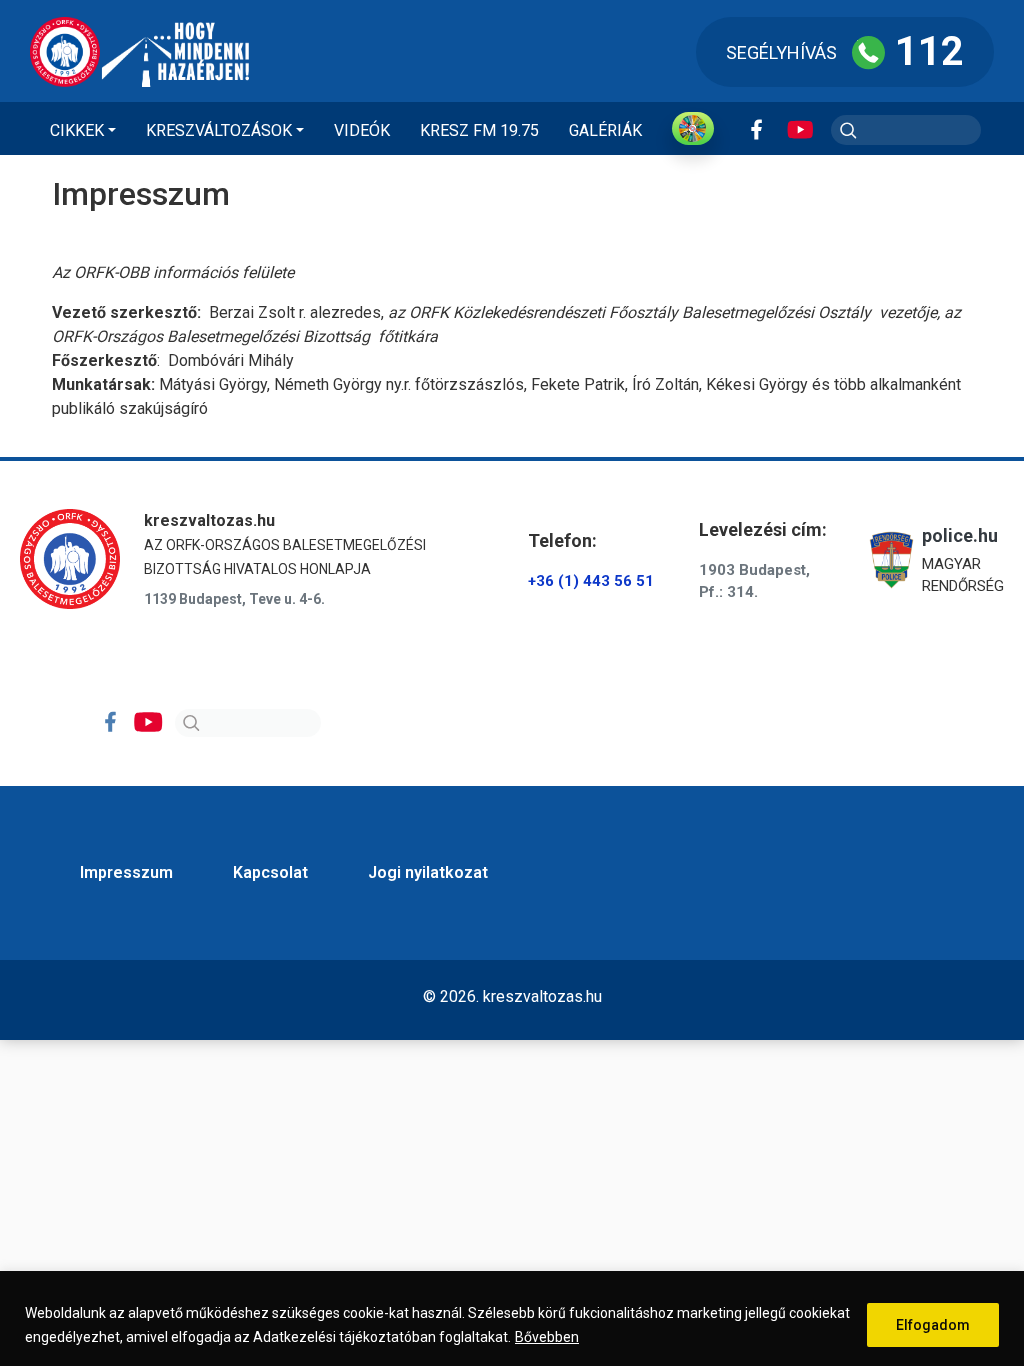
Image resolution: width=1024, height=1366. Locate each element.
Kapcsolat (270, 872)
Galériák (605, 130)
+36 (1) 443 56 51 (591, 581)
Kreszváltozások (219, 130)
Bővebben (547, 1337)
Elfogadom (933, 1325)
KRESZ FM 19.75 (479, 130)
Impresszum (126, 872)
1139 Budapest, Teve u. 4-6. (234, 599)
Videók (362, 130)
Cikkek (77, 130)
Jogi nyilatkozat (428, 872)
